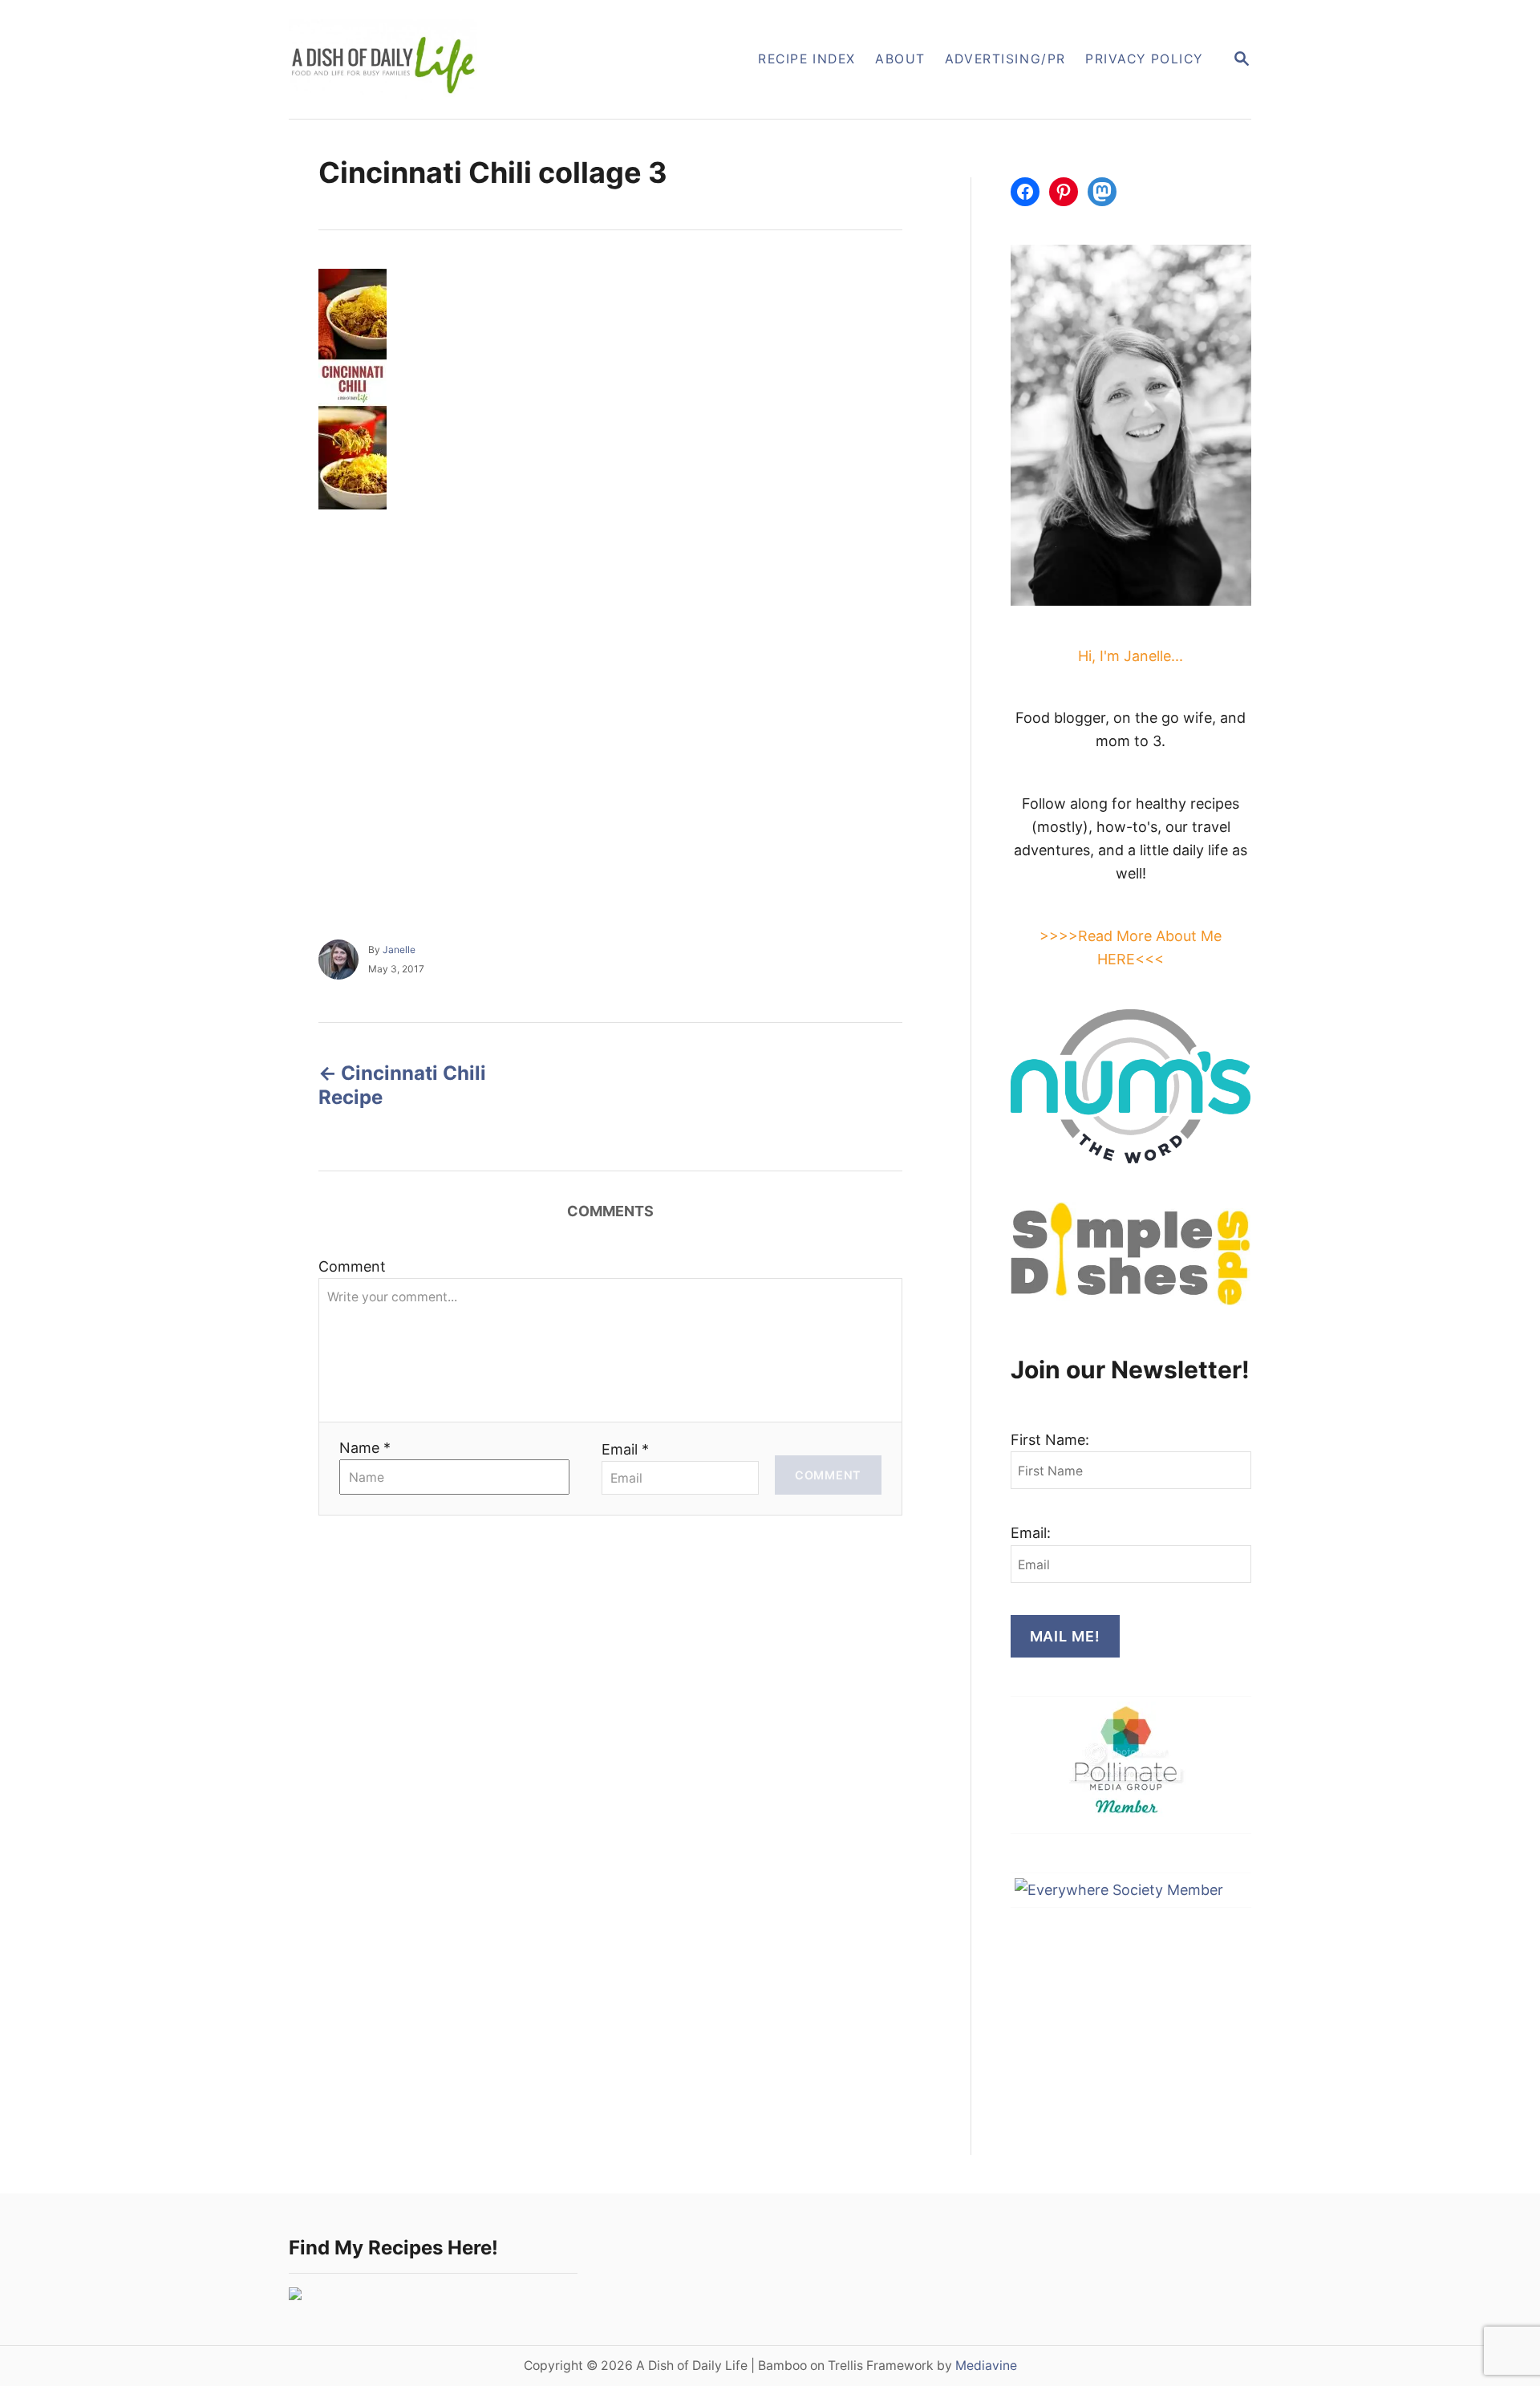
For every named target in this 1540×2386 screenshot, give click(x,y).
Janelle (399, 950)
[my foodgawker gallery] (295, 2295)
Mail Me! (1065, 1636)
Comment (352, 1266)
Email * (625, 1449)
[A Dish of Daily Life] (464, 59)
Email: (1031, 1533)
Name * (365, 1448)
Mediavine (986, 2366)
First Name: (1050, 1440)
